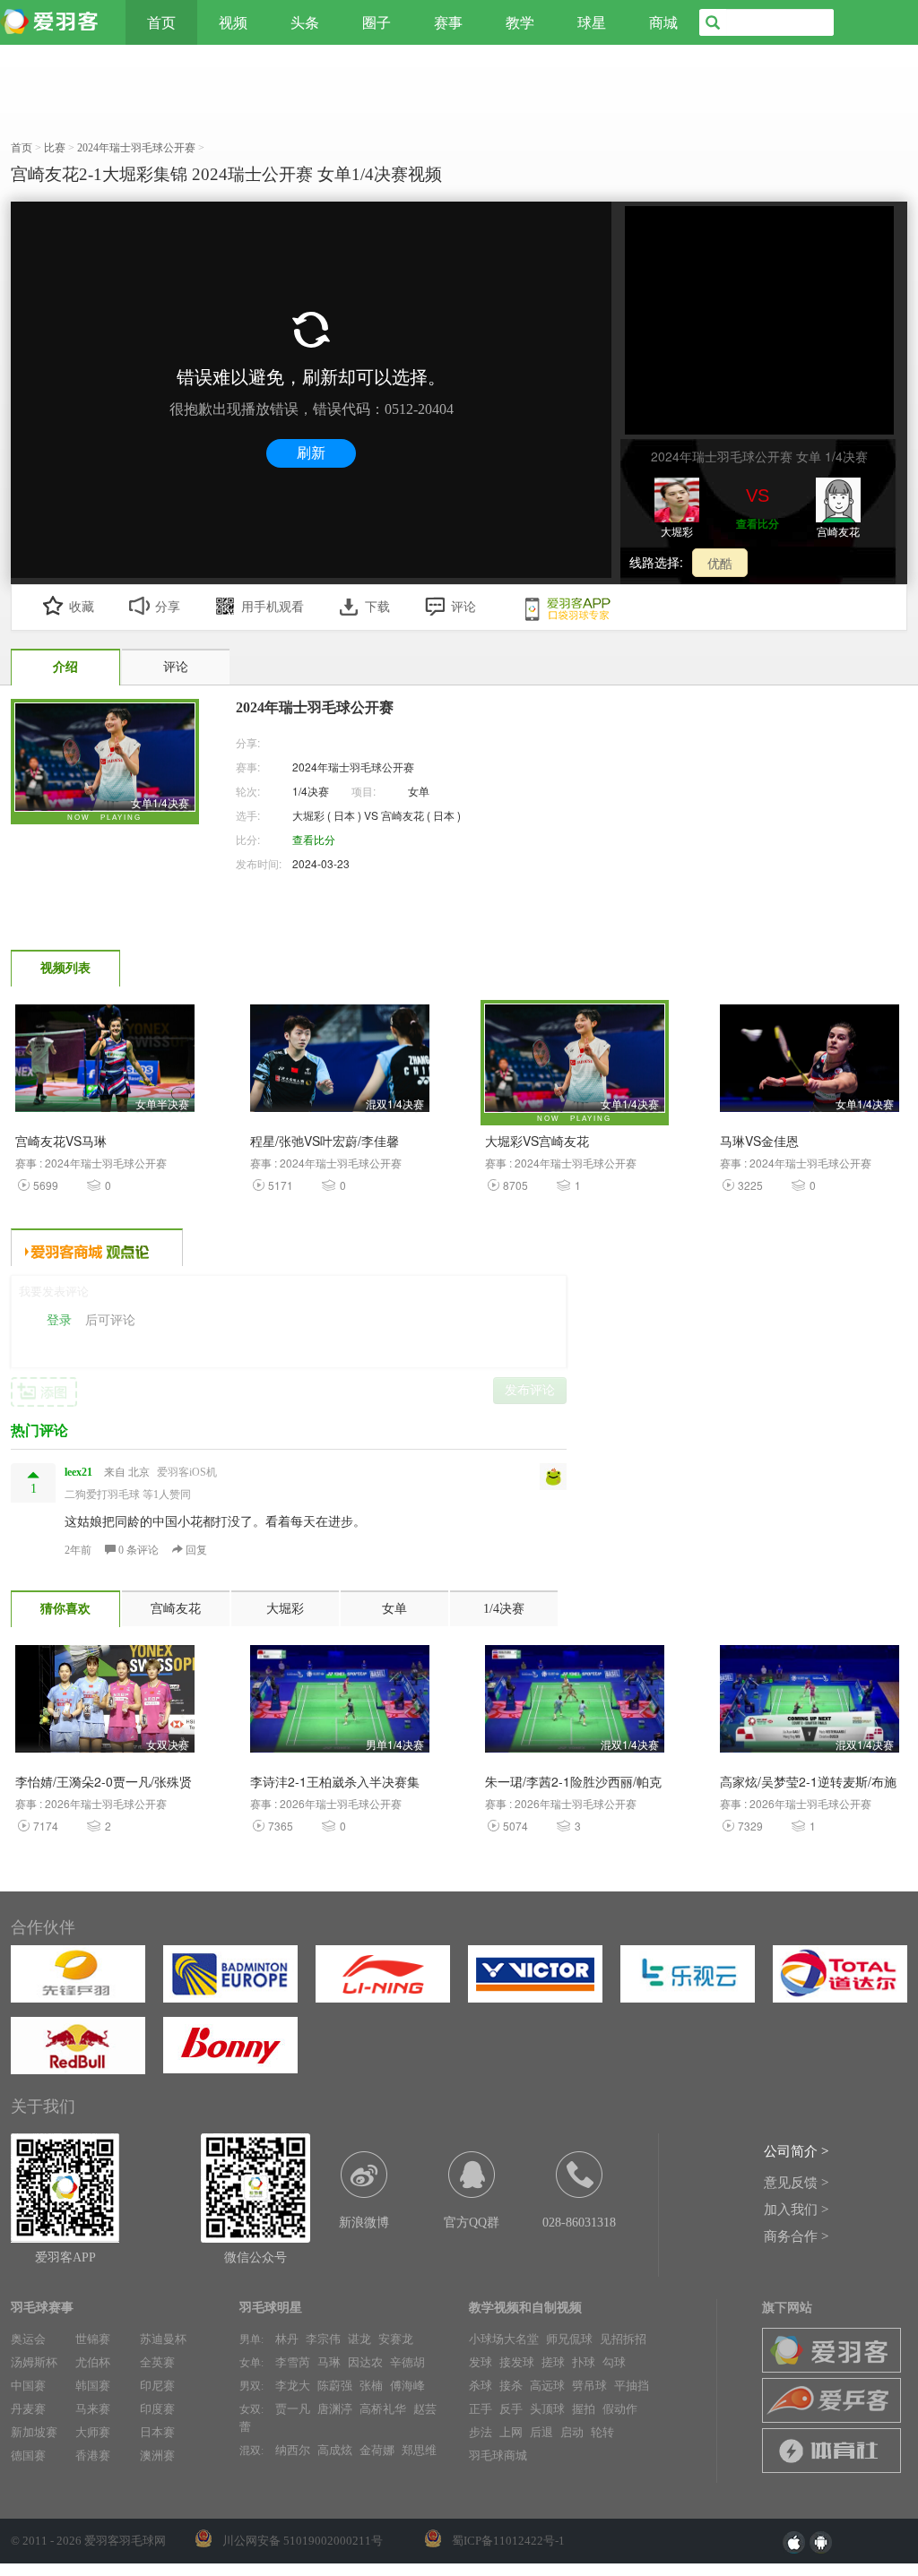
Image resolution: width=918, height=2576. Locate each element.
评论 (463, 607)
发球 (481, 2362)
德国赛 (28, 2455)
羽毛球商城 (498, 2455)
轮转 (602, 2432)
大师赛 (93, 2432)
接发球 (517, 2362)
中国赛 (28, 2386)
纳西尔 (293, 2450)
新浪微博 (364, 2223)
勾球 (614, 2362)
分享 (168, 607)
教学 (520, 22)
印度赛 (157, 2409)
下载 (377, 607)
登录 (59, 1320)
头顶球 (547, 2409)
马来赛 (93, 2409)
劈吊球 (589, 2386)
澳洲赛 (157, 2455)
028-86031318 (579, 2223)
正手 (481, 2409)
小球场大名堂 (504, 2339)
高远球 (547, 2386)
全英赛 (157, 2362)
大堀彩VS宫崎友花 (537, 1141)
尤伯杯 (93, 2362)
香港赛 (93, 2455)
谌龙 (359, 2339)
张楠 (371, 2386)
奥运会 (28, 2339)
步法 (481, 2432)
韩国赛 (93, 2386)
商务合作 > (796, 2236)
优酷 (720, 563)
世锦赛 (93, 2339)
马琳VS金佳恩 (759, 1141)
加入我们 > (796, 2210)
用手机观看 (273, 607)
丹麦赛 (28, 2409)
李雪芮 (293, 2362)
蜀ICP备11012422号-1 (508, 2541)
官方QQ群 (472, 2223)
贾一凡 (293, 2409)
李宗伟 (323, 2339)
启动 (572, 2432)
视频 (233, 22)
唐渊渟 (335, 2409)
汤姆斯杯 (34, 2362)
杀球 (481, 2386)
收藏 (82, 607)
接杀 (511, 2386)
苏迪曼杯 (163, 2339)
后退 (541, 2432)
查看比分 (758, 523)
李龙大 (293, 2386)
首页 (161, 22)
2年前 (78, 1550)
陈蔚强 (335, 2386)
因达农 (365, 2362)
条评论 (140, 1550)
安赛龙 (396, 2339)
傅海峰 (407, 2386)
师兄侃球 (569, 2339)
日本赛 (157, 2432)
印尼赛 (157, 2386)
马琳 (329, 2362)
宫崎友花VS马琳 (61, 1141)
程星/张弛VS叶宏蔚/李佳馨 (325, 1141)
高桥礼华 (383, 2409)
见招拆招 (623, 2339)
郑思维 (419, 2450)
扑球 (584, 2362)
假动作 (620, 2409)
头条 (305, 22)
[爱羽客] (54, 22)
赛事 (448, 22)
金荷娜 (377, 2450)
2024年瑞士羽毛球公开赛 (353, 767)
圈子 (377, 22)
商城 (663, 22)
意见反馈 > (796, 2183)
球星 (592, 22)
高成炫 (335, 2450)
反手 (511, 2409)
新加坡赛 (34, 2432)
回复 (195, 1550)
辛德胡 (407, 2362)
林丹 (287, 2339)
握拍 (584, 2409)
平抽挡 (632, 2386)
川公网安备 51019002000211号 (303, 2541)
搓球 (553, 2362)
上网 (511, 2432)
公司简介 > (796, 2151)
